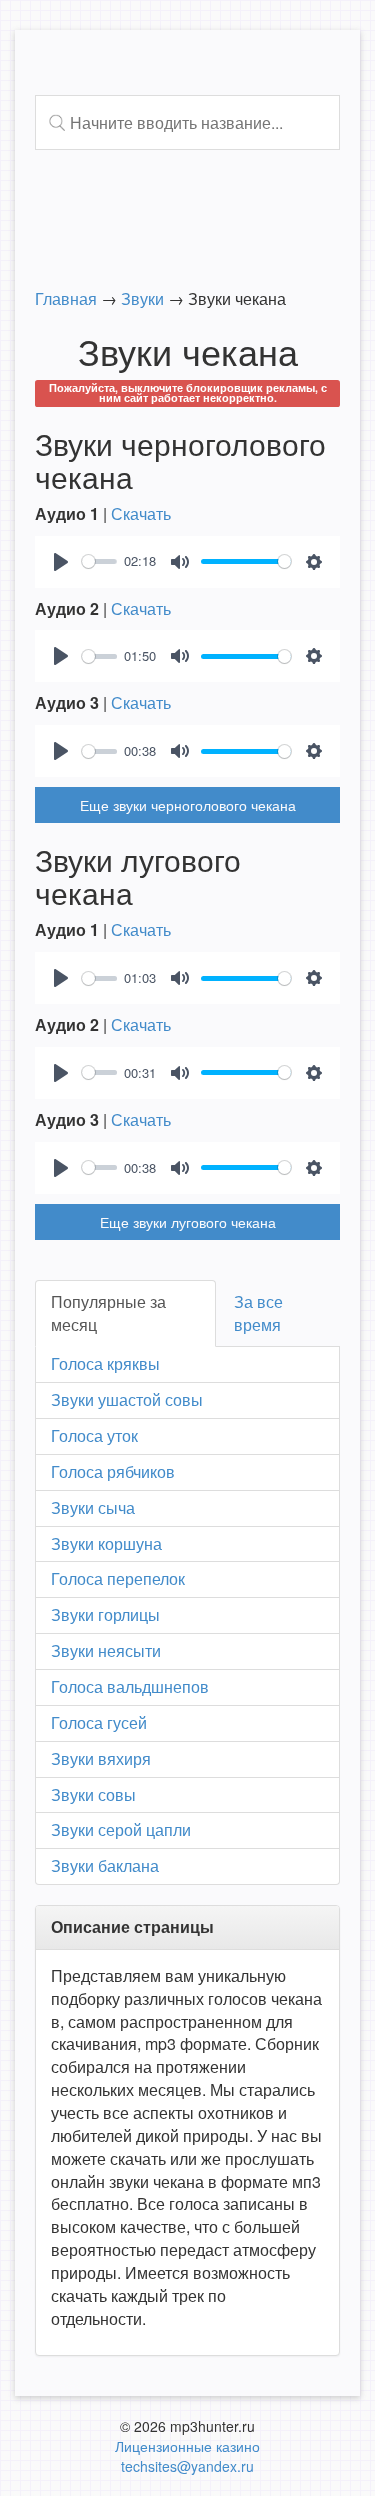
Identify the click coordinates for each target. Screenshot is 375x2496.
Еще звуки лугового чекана (188, 1222)
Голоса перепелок (118, 1578)
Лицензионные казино (187, 2446)
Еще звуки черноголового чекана (188, 805)
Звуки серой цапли (121, 1829)
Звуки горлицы (105, 1614)
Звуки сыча (93, 1507)
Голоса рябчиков (113, 1471)
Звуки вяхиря (101, 1758)
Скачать (141, 513)
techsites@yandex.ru (187, 2466)
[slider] (99, 561)
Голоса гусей (99, 1722)
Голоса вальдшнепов (130, 1686)
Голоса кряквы (105, 1363)
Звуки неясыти (106, 1650)
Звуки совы (93, 1794)
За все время (258, 1313)
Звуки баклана (105, 1865)
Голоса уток (94, 1435)
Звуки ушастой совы (127, 1399)
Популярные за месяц (108, 1313)
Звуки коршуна (106, 1543)
